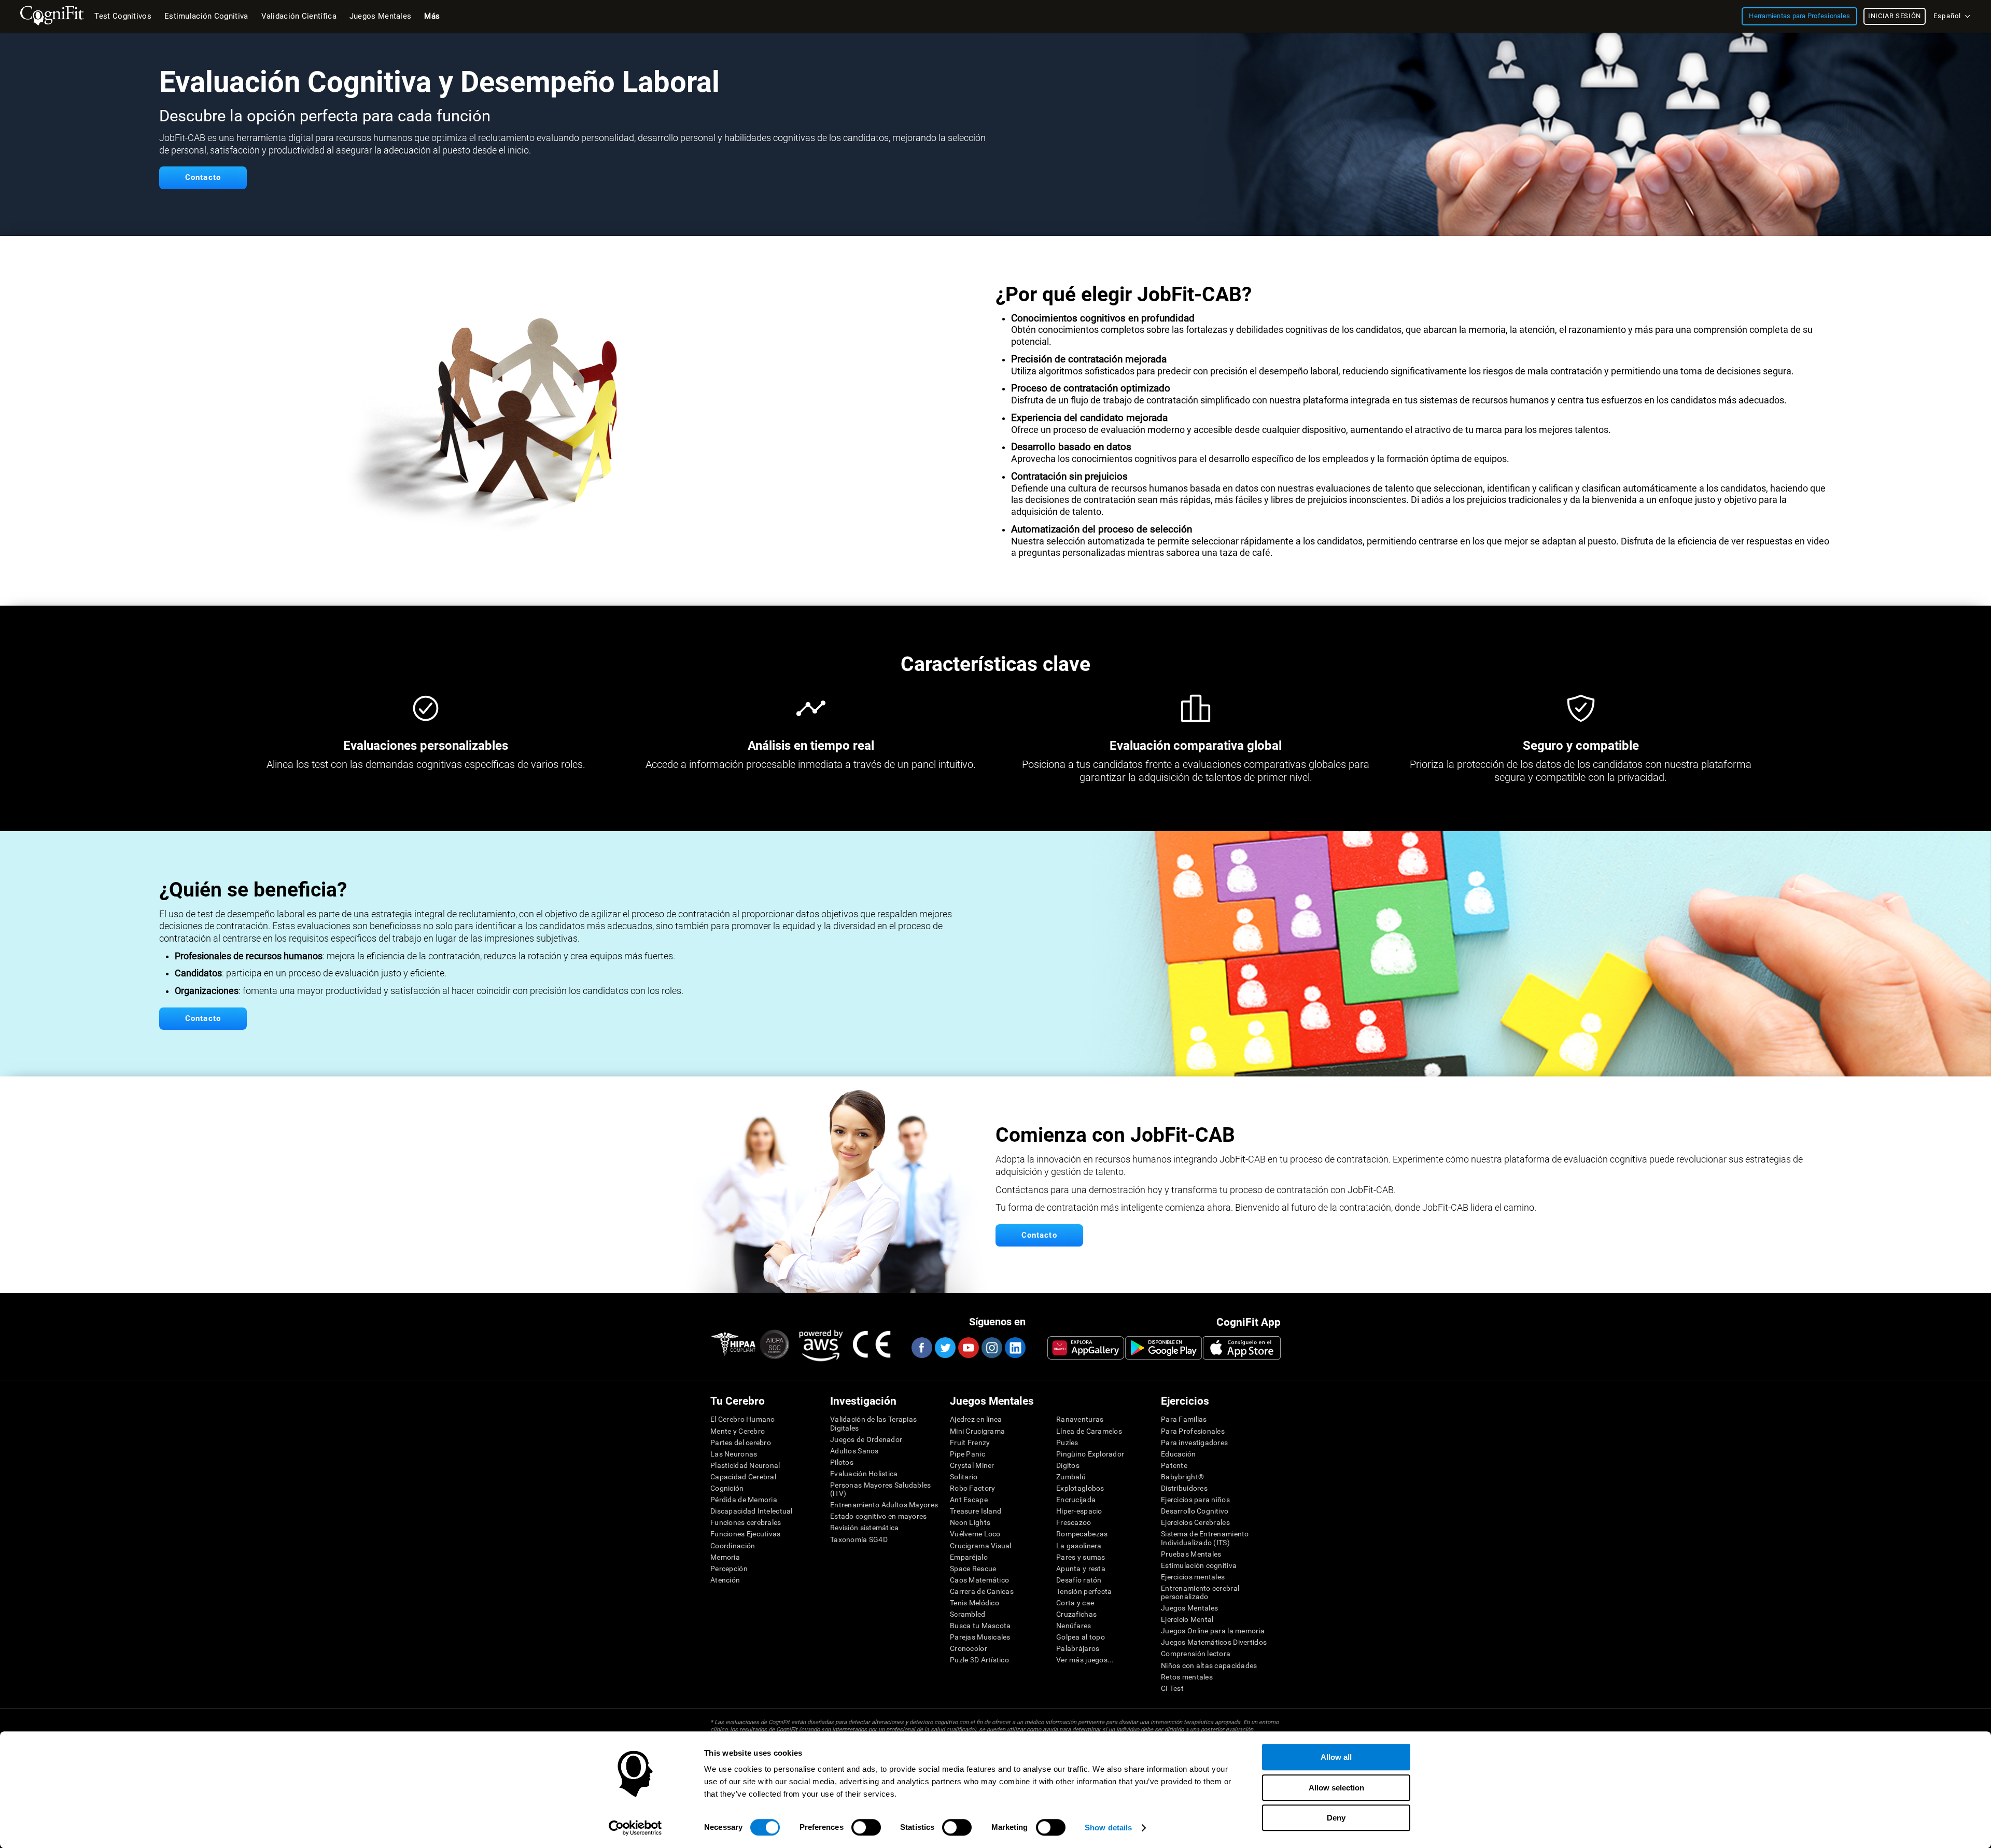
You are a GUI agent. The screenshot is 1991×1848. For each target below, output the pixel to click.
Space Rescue (973, 1569)
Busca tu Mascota (980, 1626)
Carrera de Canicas (982, 1591)
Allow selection (1336, 1788)
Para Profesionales (1193, 1431)
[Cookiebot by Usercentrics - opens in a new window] (635, 1828)
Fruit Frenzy (970, 1443)
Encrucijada (1076, 1500)
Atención (725, 1580)
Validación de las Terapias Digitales (873, 1423)
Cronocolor (969, 1648)
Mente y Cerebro (738, 1431)
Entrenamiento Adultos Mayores (884, 1505)
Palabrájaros (1078, 1648)
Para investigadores (1194, 1443)
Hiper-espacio (1079, 1511)
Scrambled (968, 1614)
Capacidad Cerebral (743, 1477)
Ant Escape (969, 1500)
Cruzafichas (1076, 1614)
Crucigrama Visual (981, 1546)
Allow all (1336, 1757)
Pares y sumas (1081, 1557)
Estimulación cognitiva (1199, 1565)
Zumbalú (1071, 1477)
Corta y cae (1075, 1603)
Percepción (729, 1569)
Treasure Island (976, 1511)
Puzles (1067, 1443)
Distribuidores (1184, 1488)
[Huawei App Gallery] (1086, 1348)
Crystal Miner (972, 1465)
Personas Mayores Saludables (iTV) (881, 1489)
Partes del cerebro (741, 1443)
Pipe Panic (968, 1454)
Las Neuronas (734, 1454)
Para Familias (1184, 1419)
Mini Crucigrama (977, 1431)
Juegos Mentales (1189, 1608)
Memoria (725, 1557)
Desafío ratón (1079, 1580)
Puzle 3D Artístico (979, 1660)
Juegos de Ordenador (866, 1439)
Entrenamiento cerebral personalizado (1200, 1592)
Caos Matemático (979, 1580)
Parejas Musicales (980, 1637)
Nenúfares (1074, 1626)
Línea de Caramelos (1089, 1431)
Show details (1108, 1828)
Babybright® (1182, 1477)
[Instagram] (991, 1348)
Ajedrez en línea (976, 1419)
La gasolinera (1079, 1546)
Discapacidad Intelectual (752, 1511)
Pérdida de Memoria (744, 1500)
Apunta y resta (1081, 1569)
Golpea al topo (1081, 1637)
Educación (1179, 1454)
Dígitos (1068, 1465)
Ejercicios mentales (1193, 1577)
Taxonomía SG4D (859, 1539)
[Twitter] (945, 1348)
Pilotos (842, 1462)
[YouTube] (968, 1348)
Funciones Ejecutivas (746, 1534)
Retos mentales (1187, 1677)
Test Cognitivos (123, 16)
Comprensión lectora (1196, 1654)
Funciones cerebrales (746, 1522)
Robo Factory (972, 1488)
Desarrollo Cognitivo (1195, 1511)
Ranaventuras (1080, 1419)
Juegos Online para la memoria (1213, 1631)
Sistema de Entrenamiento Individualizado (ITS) (1205, 1538)
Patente (1174, 1465)
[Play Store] (1163, 1348)
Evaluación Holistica (864, 1474)
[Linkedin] (1015, 1348)
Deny (1336, 1818)
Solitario (964, 1477)
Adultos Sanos (854, 1451)
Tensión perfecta (1084, 1591)
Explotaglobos (1080, 1488)
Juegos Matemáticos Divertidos (1214, 1642)
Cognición (727, 1488)
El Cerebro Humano (743, 1419)
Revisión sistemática (865, 1528)
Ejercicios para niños (1195, 1500)
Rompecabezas (1082, 1534)
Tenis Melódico (975, 1603)
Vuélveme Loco (975, 1534)
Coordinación (733, 1546)
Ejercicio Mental (1187, 1619)
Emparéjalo (969, 1557)
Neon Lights (970, 1522)
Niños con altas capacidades (1209, 1665)
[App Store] (1242, 1348)
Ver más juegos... (1085, 1660)
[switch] (866, 1827)
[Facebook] (921, 1348)
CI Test (1172, 1688)
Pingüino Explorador (1090, 1454)
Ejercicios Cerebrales (1195, 1522)
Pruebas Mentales (1191, 1554)
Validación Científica (299, 16)
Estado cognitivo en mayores (879, 1516)
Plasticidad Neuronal (745, 1465)
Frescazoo (1074, 1522)
